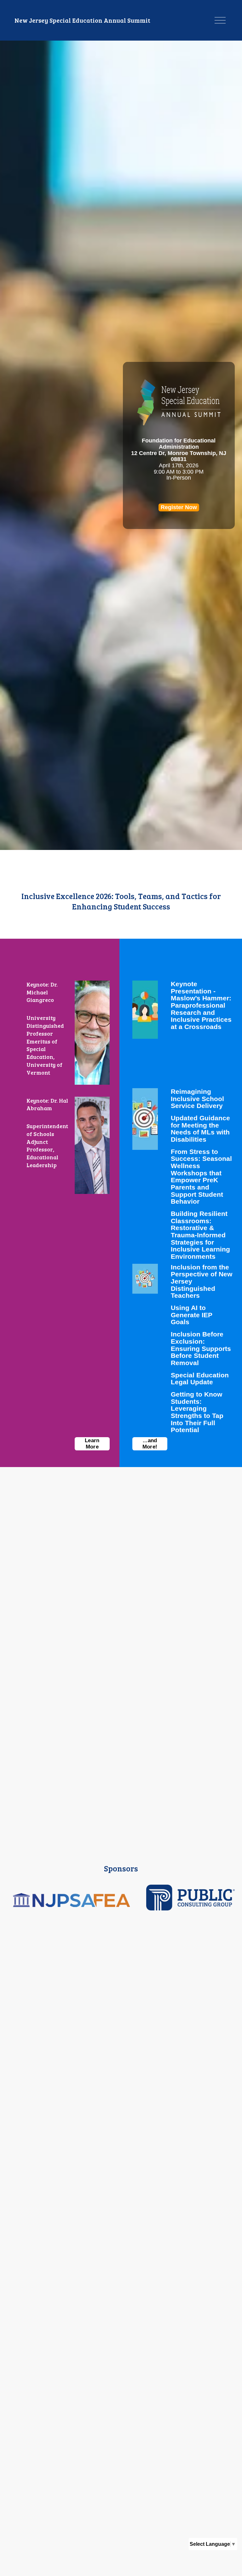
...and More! (150, 1444)
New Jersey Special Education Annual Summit (82, 20)
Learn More (92, 1444)
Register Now (179, 507)
